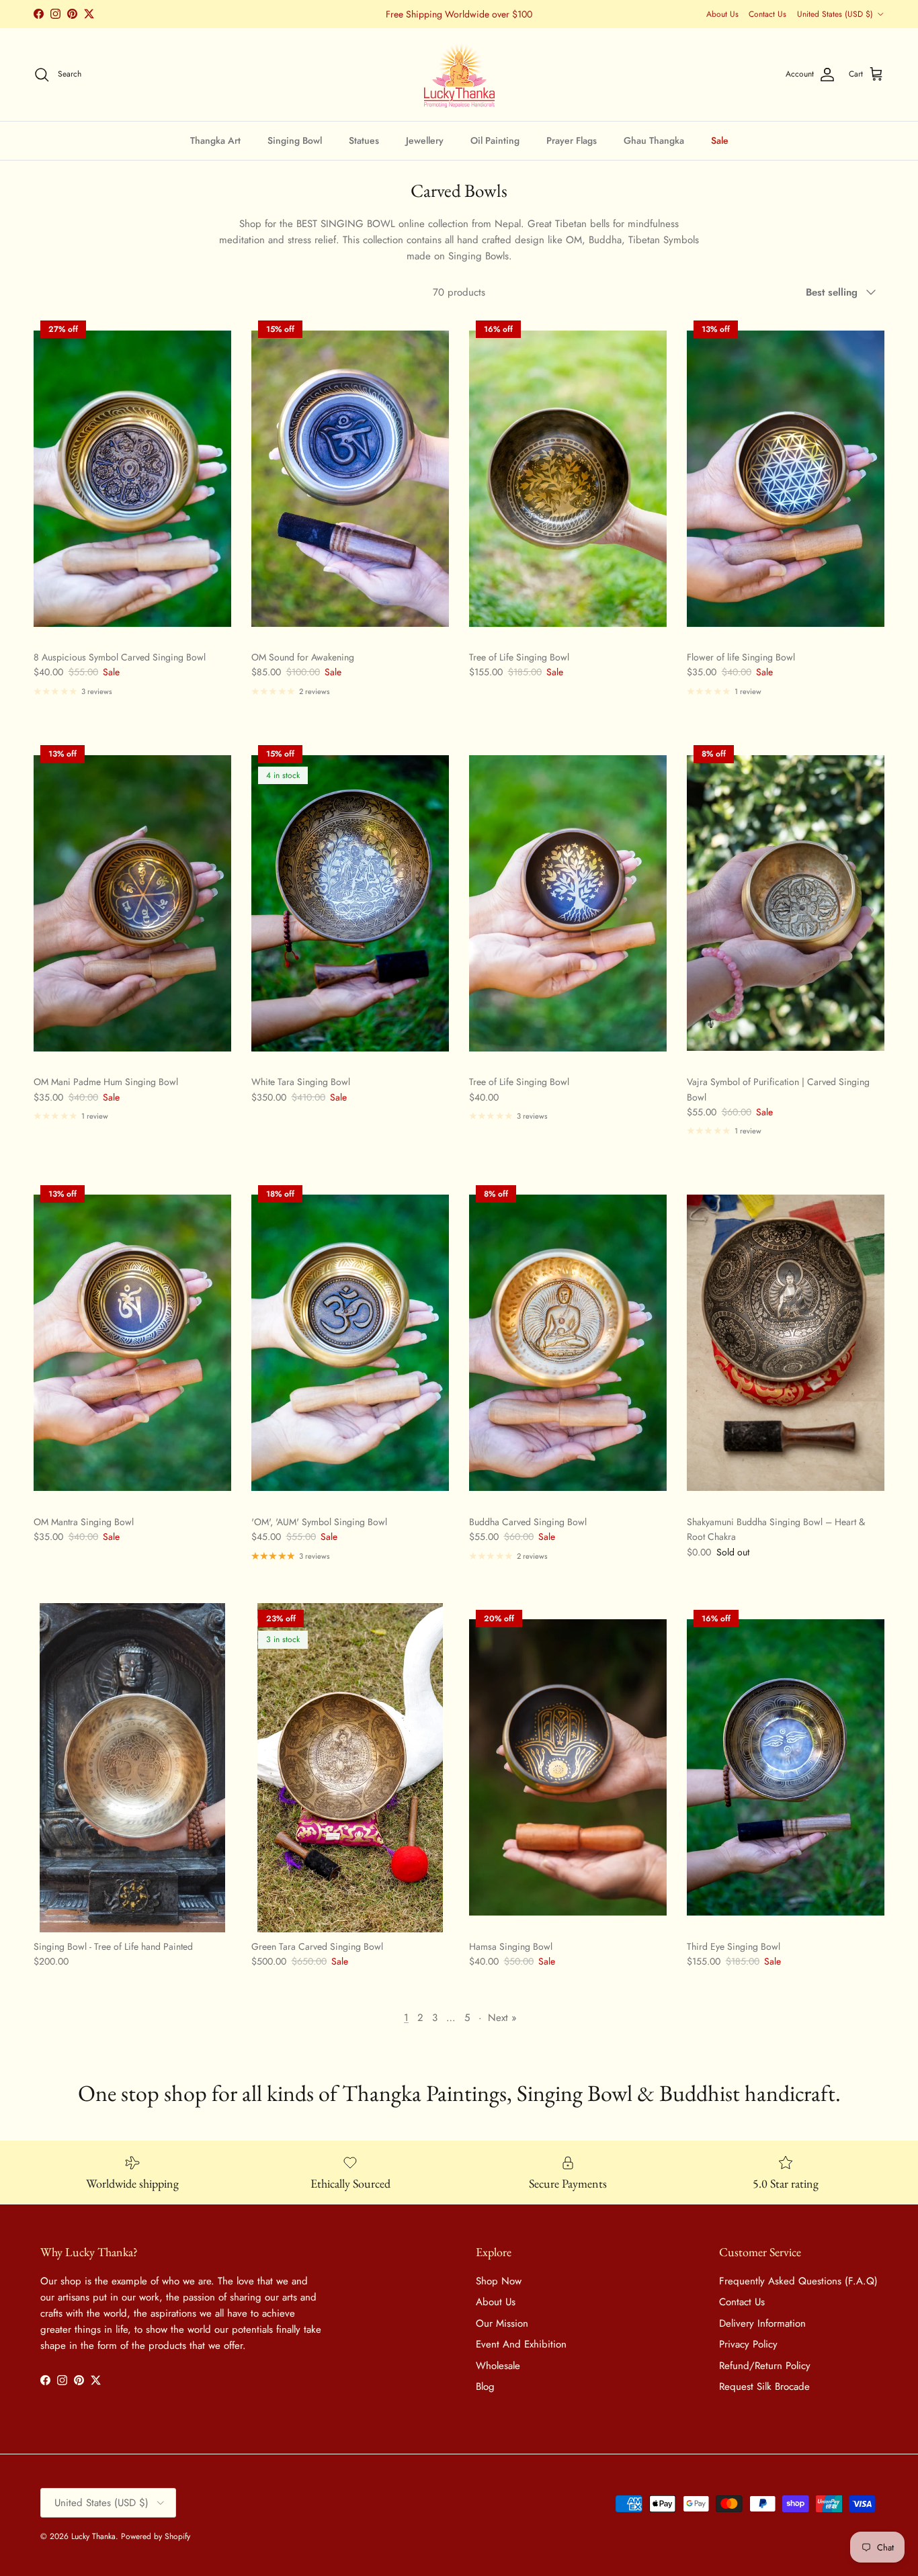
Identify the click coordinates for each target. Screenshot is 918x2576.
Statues (364, 140)
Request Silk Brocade (764, 2387)
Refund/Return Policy (765, 2366)
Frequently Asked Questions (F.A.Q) (798, 2281)
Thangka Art (215, 140)
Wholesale (498, 2366)
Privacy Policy (748, 2344)
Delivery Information (762, 2323)
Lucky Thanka (93, 2536)
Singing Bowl (295, 140)
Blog (485, 2387)
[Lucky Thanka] (459, 75)
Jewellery (425, 140)
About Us (722, 14)
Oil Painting (495, 140)
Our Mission (502, 2323)
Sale (720, 140)
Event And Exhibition (521, 2344)
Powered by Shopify (156, 2536)
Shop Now (499, 2281)
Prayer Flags (572, 140)
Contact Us (767, 14)
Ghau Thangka (654, 140)
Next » (502, 2018)
